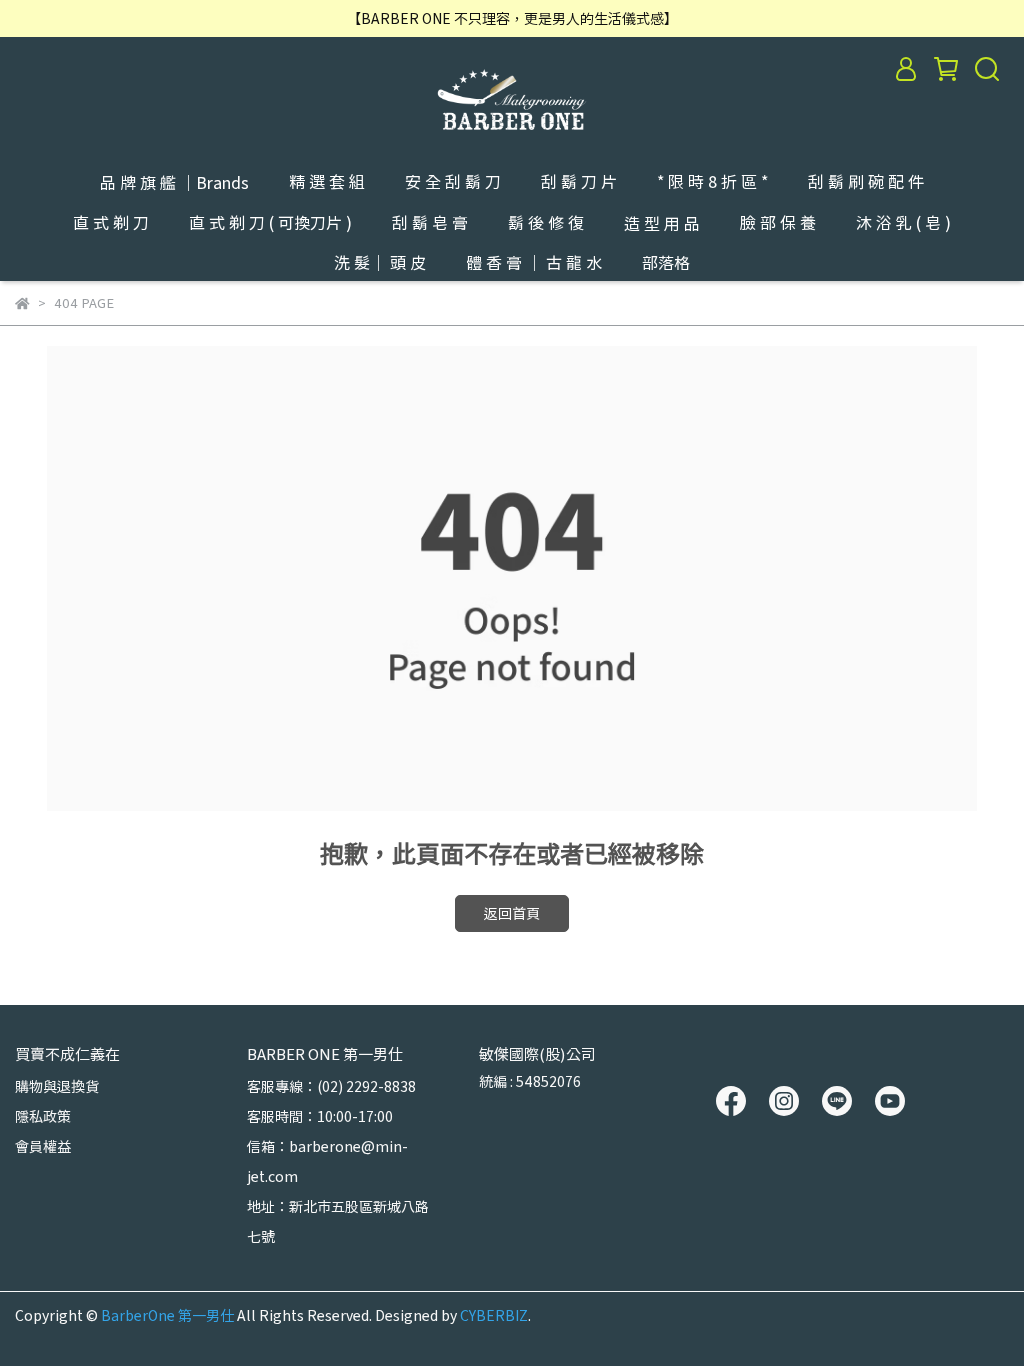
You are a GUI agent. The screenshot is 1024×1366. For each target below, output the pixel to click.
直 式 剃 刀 (111, 222)
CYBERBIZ (494, 1315)
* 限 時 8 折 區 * (712, 181)
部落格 (666, 262)
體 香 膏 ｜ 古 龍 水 (534, 262)
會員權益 (43, 1146)
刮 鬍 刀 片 (579, 181)
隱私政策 (43, 1116)
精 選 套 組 (327, 181)
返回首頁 (512, 913)
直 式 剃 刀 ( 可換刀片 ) (270, 222)
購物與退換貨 (57, 1086)
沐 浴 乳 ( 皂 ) (903, 222)
